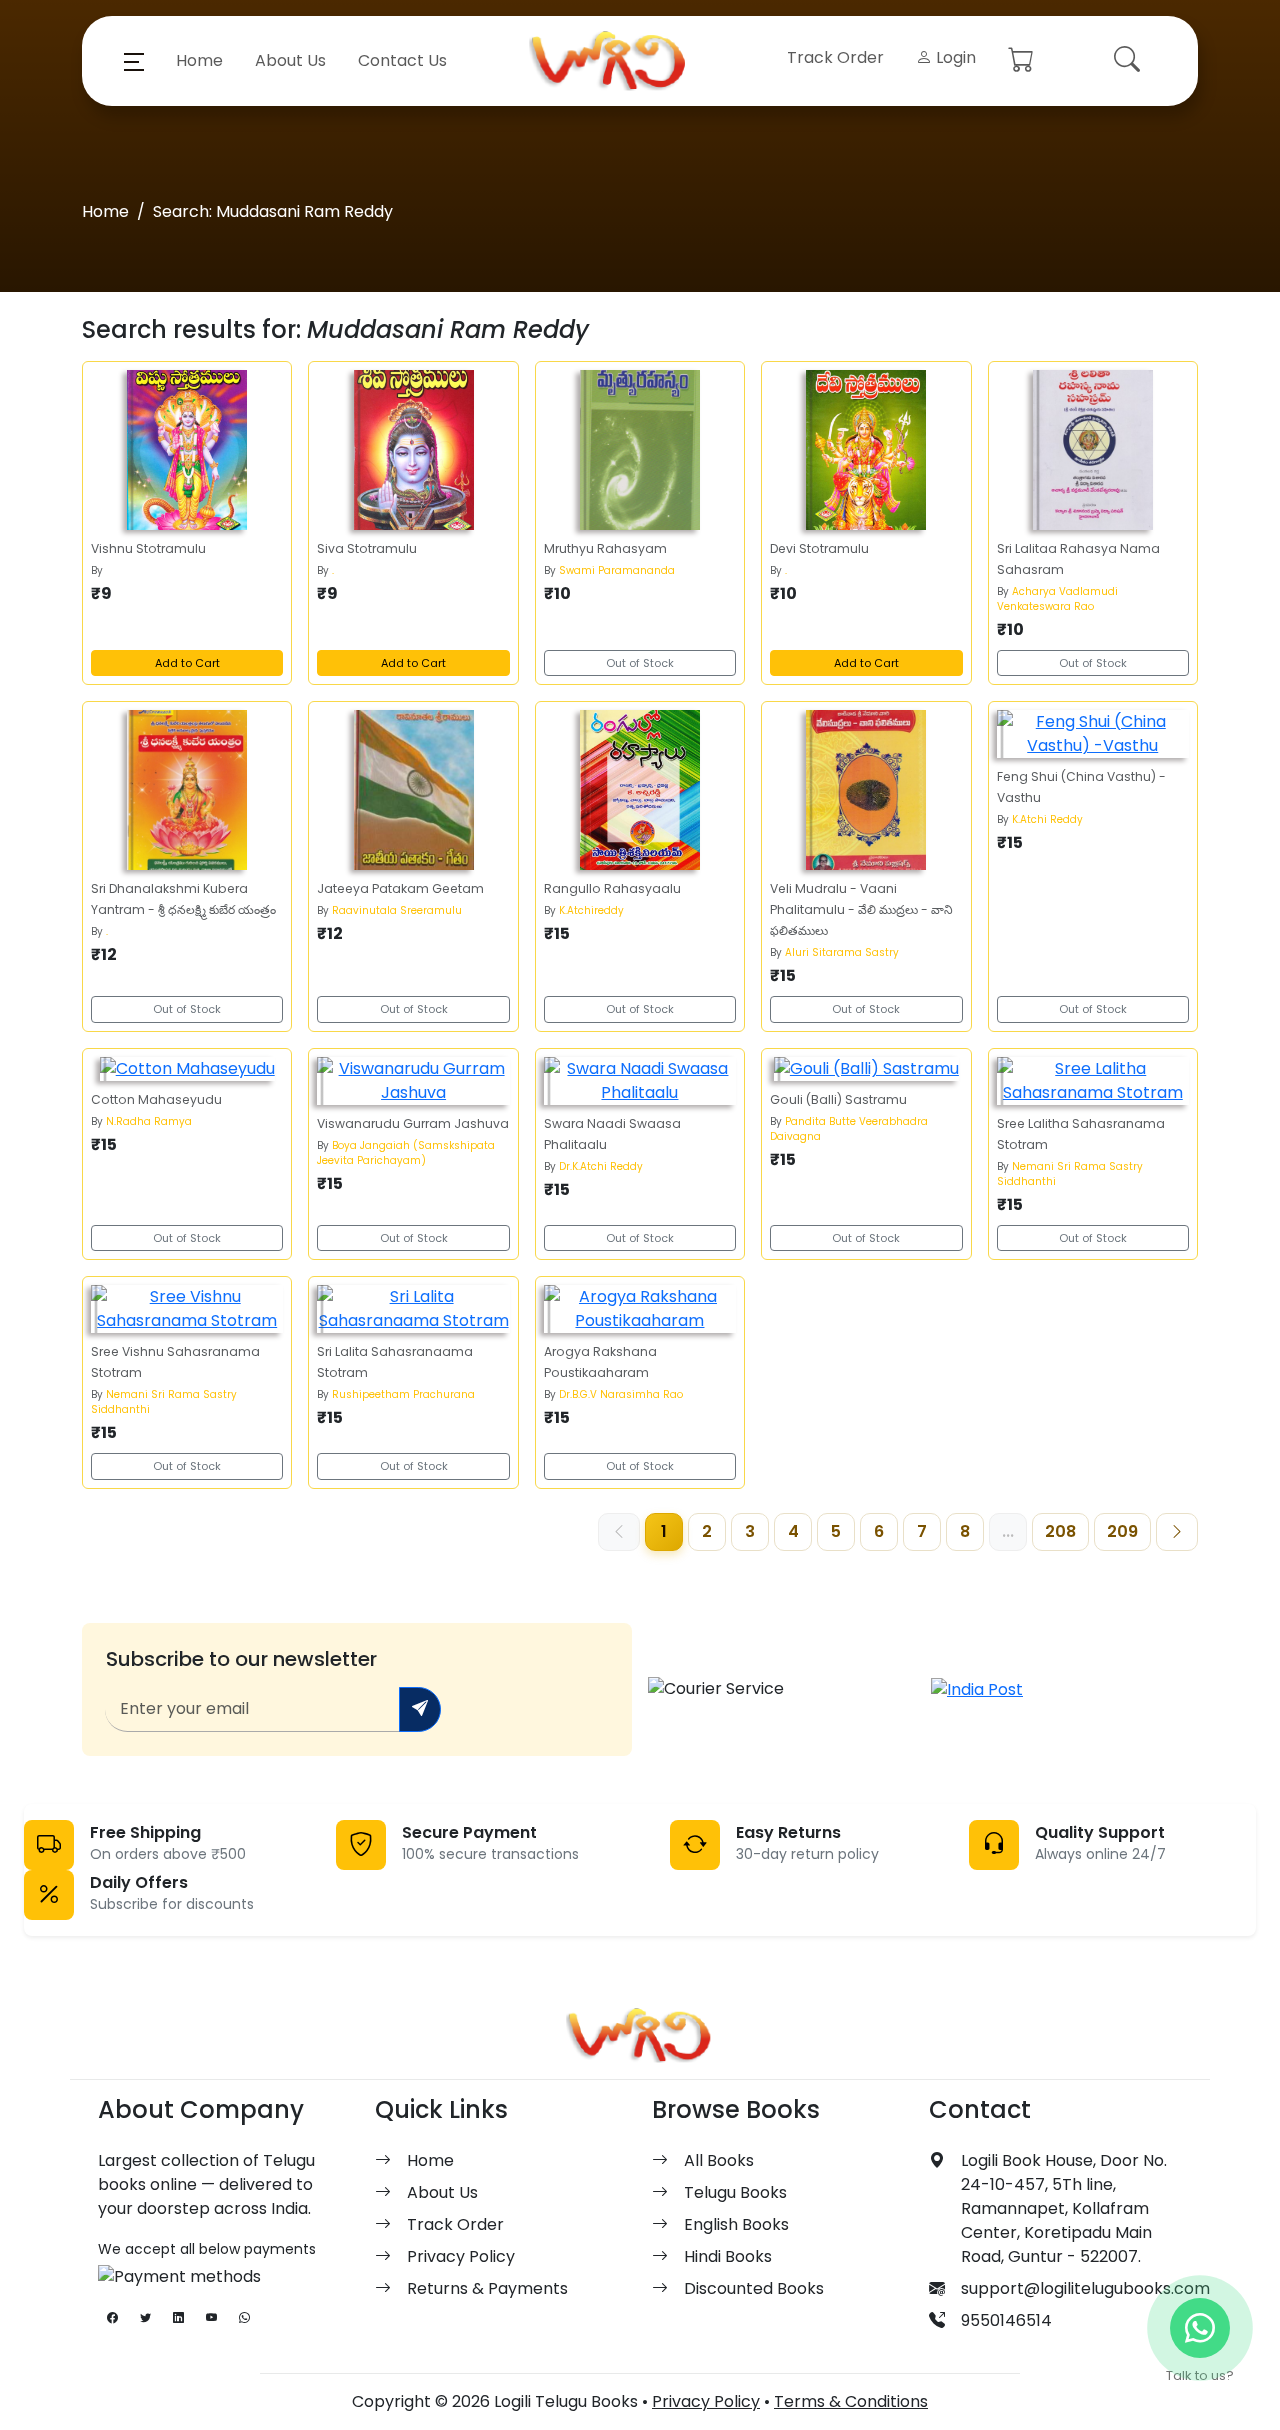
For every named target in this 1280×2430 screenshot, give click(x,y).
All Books (719, 2160)
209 (1122, 1531)
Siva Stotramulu (367, 548)
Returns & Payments (487, 2288)
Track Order (835, 57)
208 (1060, 1531)
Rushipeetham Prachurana (403, 1394)
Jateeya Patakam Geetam (400, 888)
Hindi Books (728, 2256)
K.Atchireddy (591, 910)
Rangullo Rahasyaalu (612, 888)
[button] (134, 61)
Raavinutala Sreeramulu (397, 910)
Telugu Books (735, 2192)
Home (199, 60)
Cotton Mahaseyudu (156, 1099)
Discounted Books (754, 2288)
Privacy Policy (461, 2256)
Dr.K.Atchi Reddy (601, 1166)
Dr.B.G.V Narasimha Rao (621, 1394)
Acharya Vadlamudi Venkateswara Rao (1057, 599)
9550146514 (1006, 2320)
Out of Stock (640, 663)
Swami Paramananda (617, 570)
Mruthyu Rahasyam (605, 548)
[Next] (1177, 1532)
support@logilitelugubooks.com (1085, 2288)
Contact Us (402, 60)
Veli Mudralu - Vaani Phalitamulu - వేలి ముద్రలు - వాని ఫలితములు (861, 909)
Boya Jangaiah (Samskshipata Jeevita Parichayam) (406, 1153)
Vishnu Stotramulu (148, 548)
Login (954, 57)
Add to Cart (187, 663)
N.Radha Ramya (149, 1121)
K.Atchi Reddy (1047, 819)
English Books (736, 2224)
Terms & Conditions (851, 2401)
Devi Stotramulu (819, 548)
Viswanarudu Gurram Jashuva (413, 1123)
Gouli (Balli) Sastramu (838, 1099)
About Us (290, 60)
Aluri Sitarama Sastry (842, 952)
